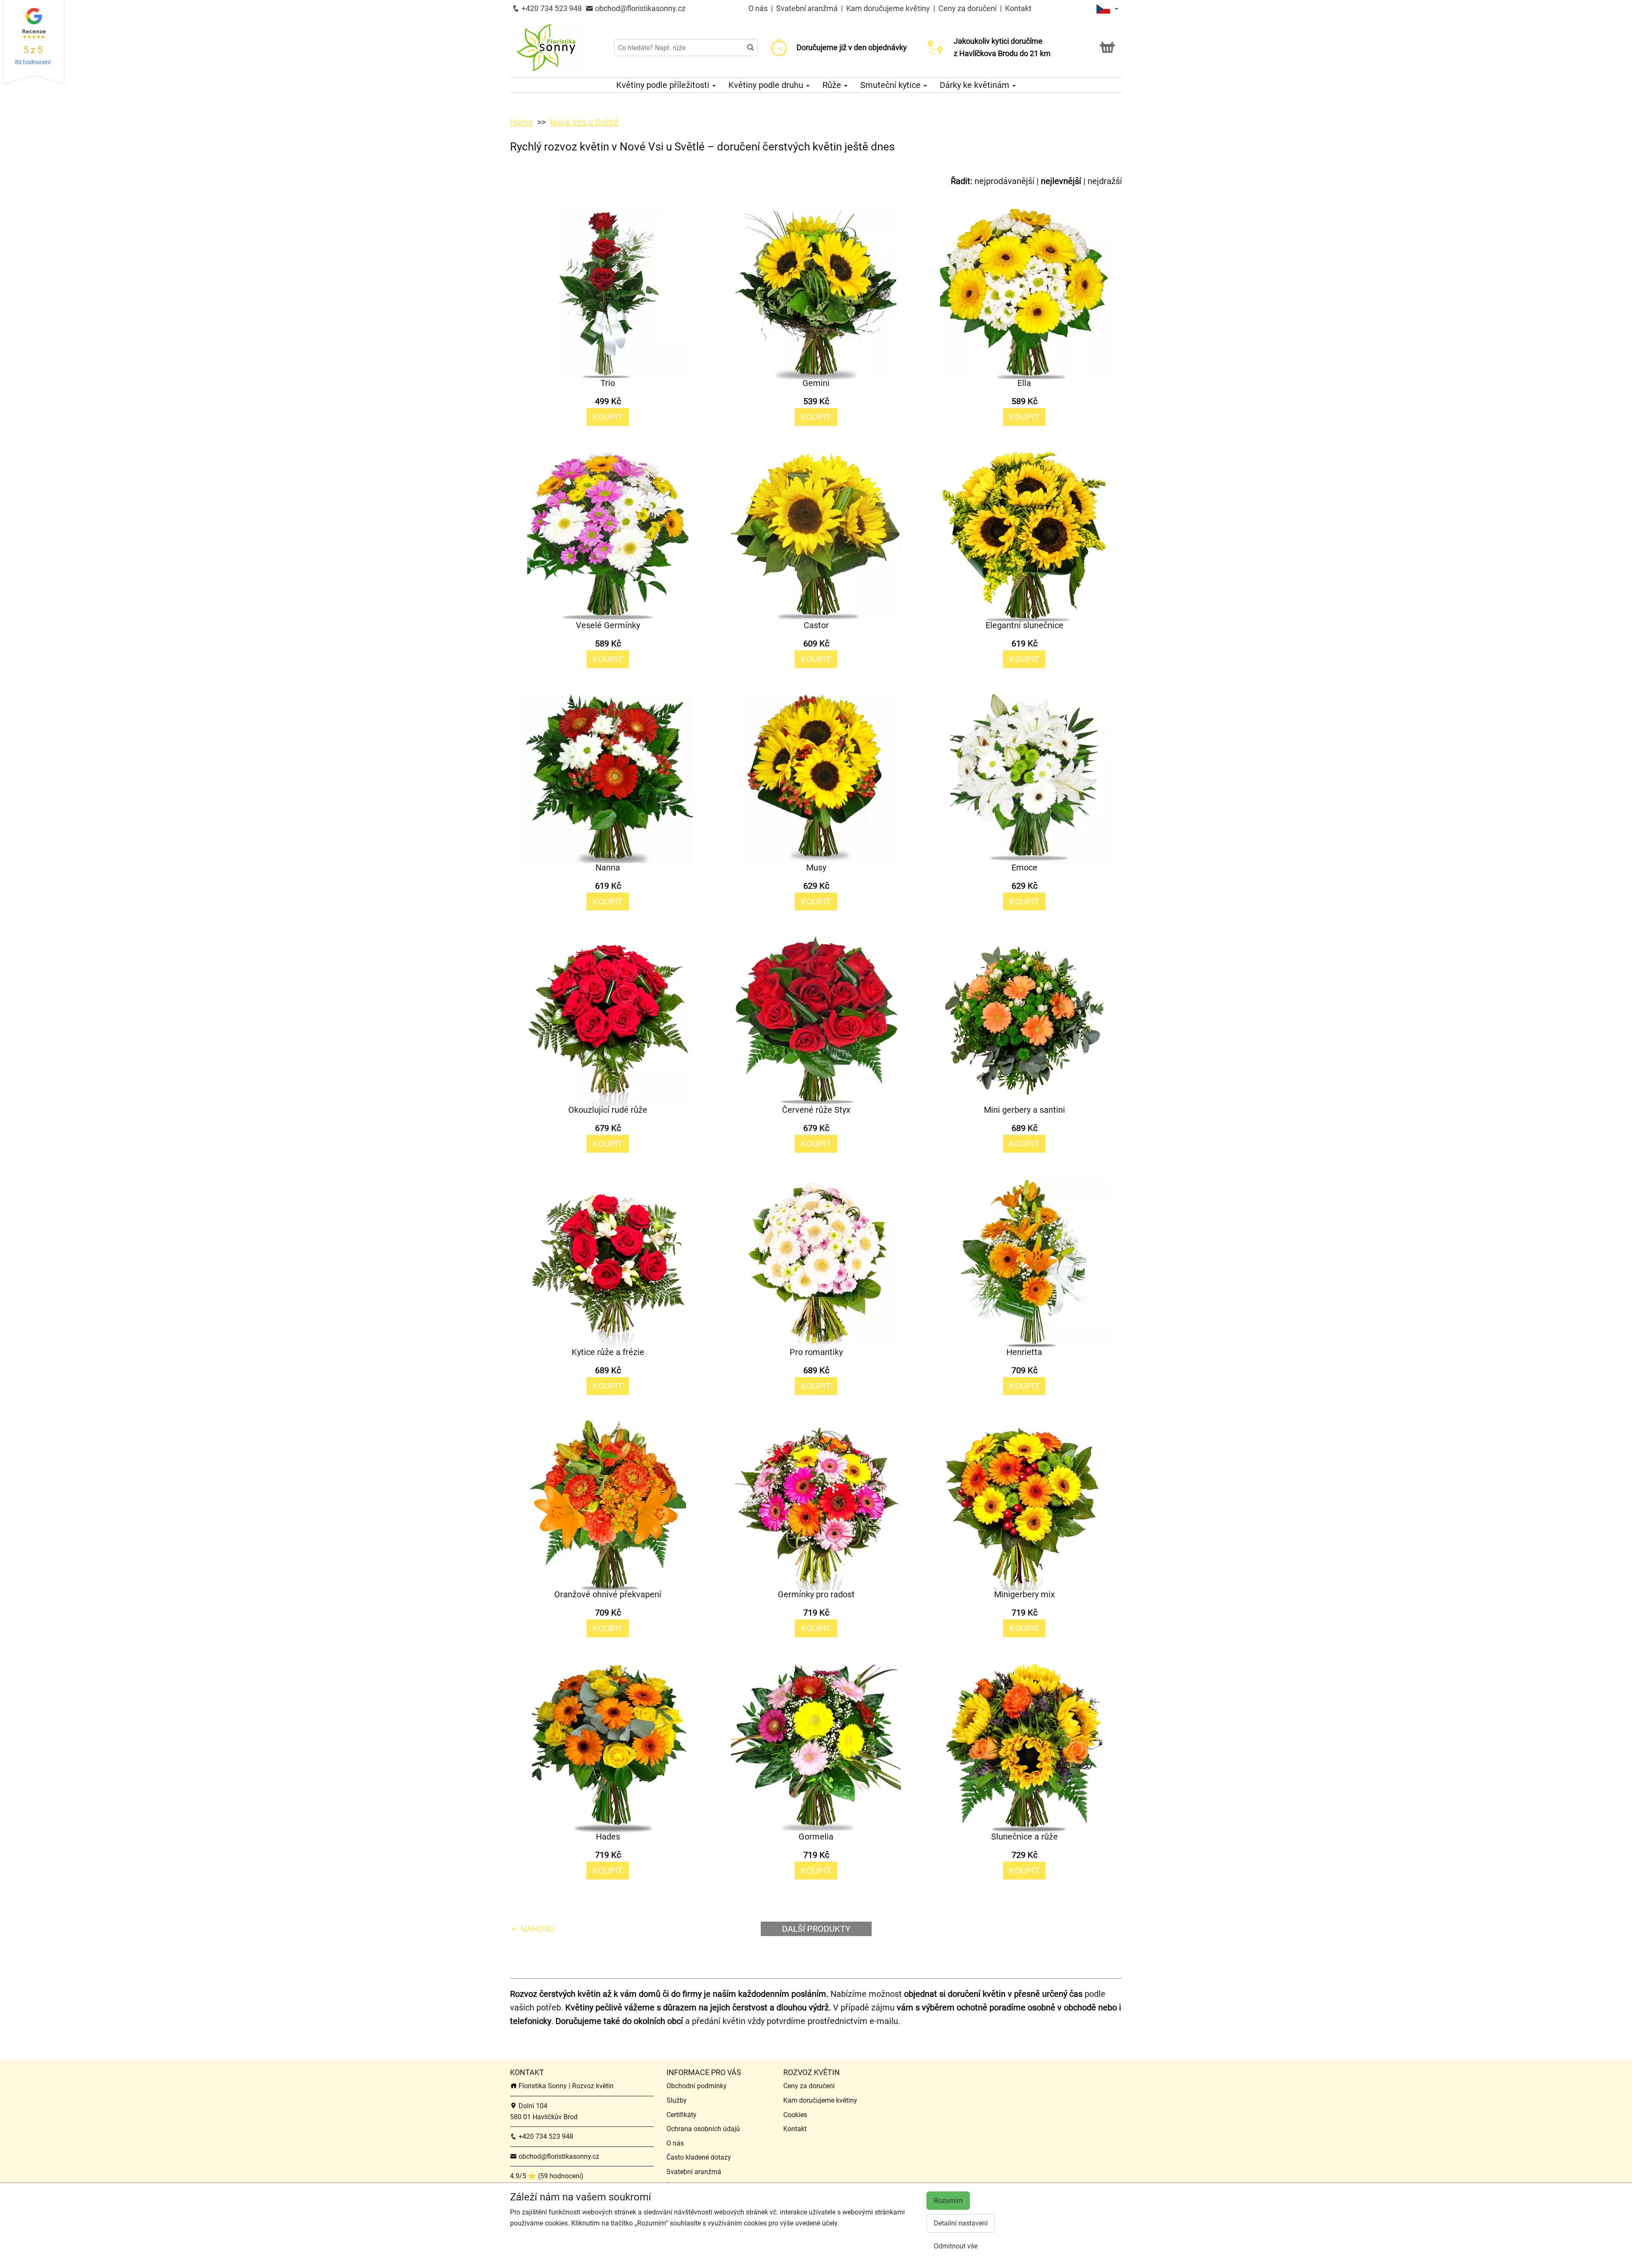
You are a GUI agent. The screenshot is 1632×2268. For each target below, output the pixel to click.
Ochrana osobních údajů (703, 2129)
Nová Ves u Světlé (584, 122)
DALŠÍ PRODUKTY (816, 1929)
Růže (833, 85)
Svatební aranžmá (808, 8)
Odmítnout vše (956, 2246)
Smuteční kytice (891, 85)
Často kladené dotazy (699, 2157)
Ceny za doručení (968, 8)
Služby (677, 2100)
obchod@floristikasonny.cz (639, 8)
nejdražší (1105, 181)
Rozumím (948, 2201)
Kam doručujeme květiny (888, 8)
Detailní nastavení (961, 2223)
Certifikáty (681, 2115)
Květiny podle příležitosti (664, 85)
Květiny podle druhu (767, 85)
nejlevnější (1061, 181)
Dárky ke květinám (976, 85)
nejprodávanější (1004, 181)
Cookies (795, 2115)
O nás (759, 8)
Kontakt (1018, 8)
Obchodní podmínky (697, 2086)
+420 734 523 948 (551, 8)
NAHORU (537, 1929)
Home (521, 122)
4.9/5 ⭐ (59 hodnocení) (547, 2176)
